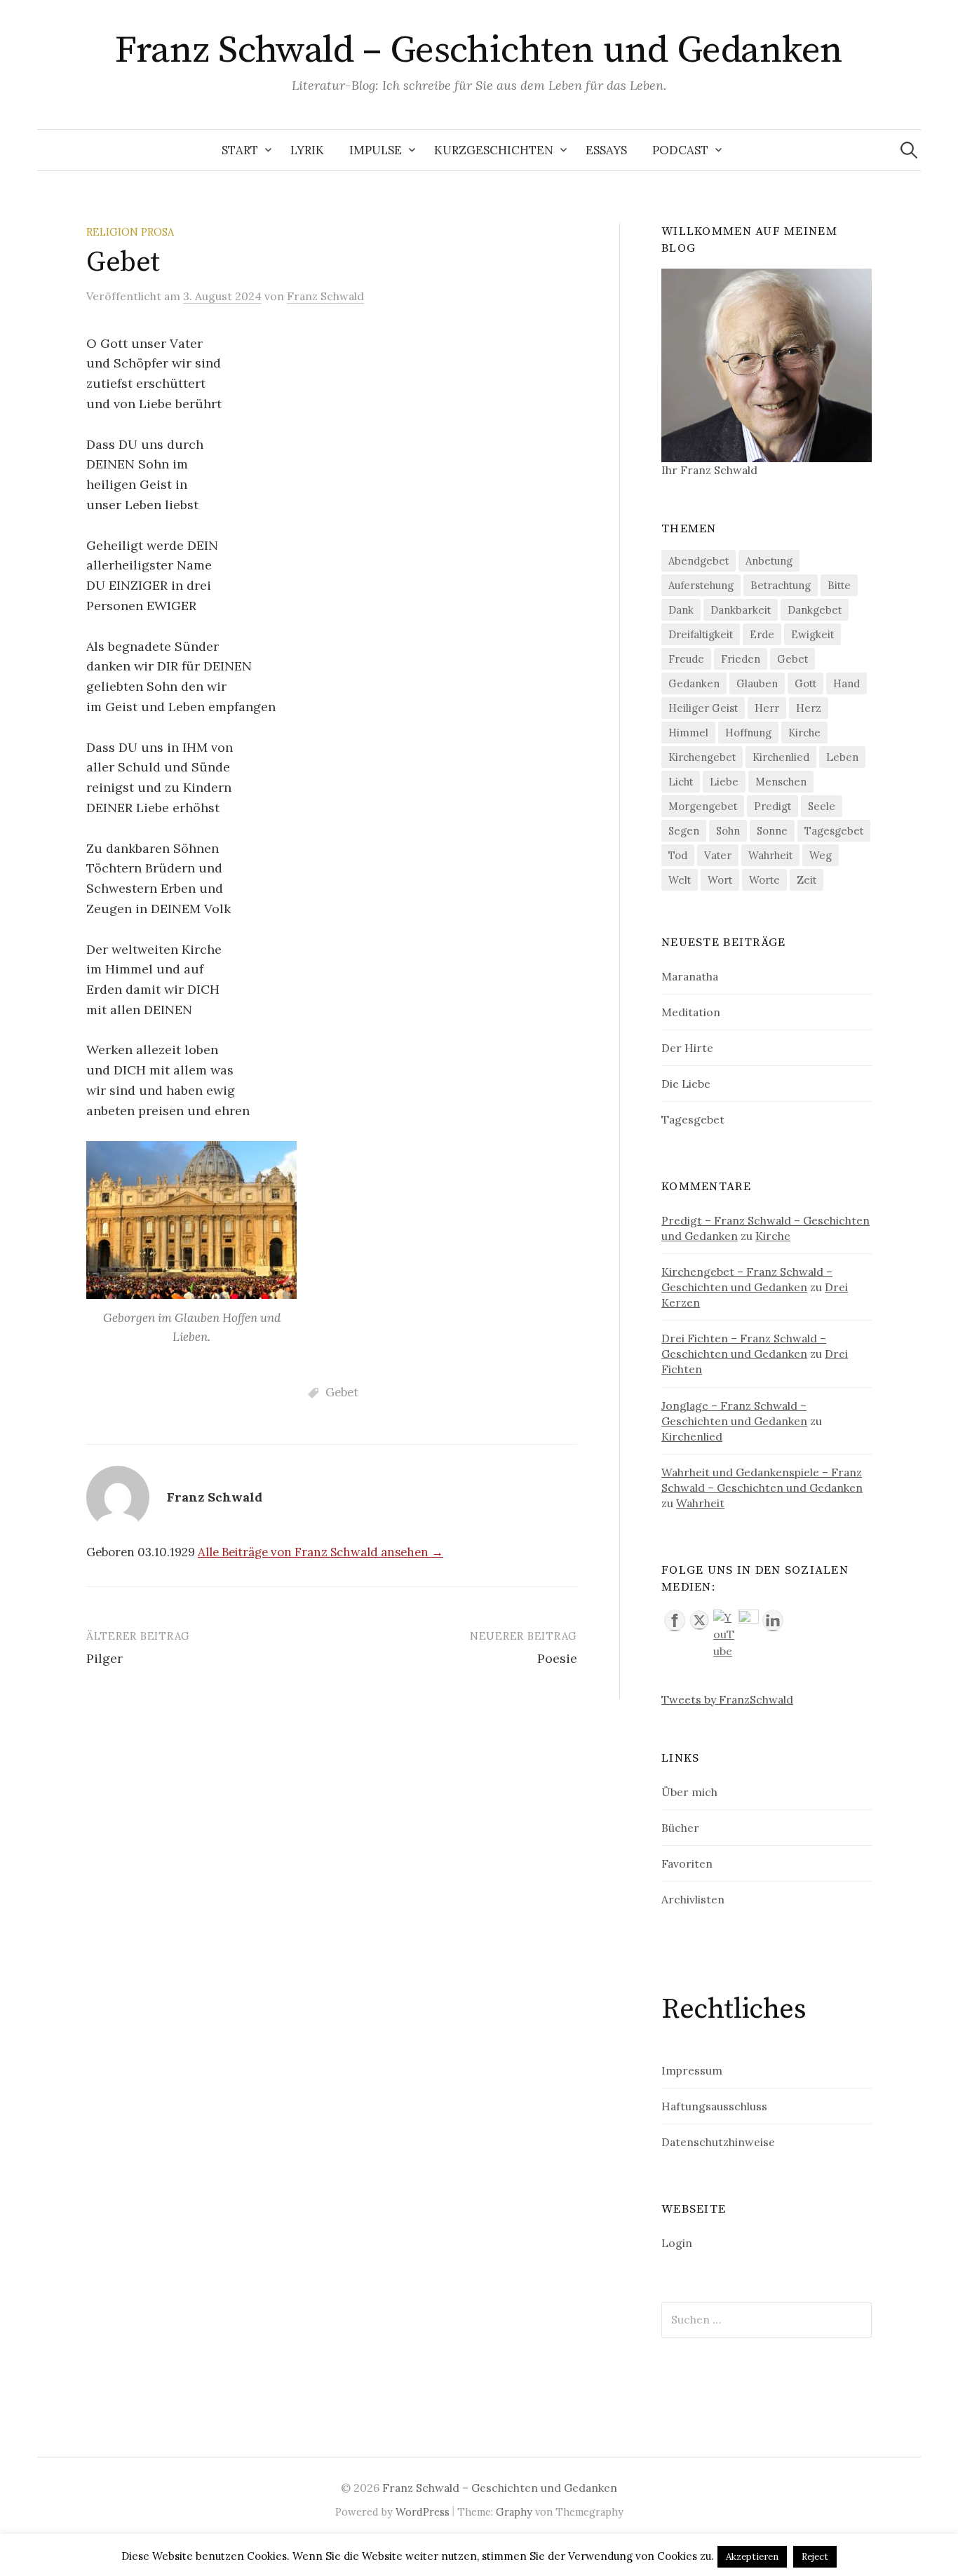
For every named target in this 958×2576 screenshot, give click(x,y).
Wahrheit (770, 855)
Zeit (807, 880)
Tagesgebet (834, 831)
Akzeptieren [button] (752, 2557)
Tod (678, 855)
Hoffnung (748, 733)
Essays (606, 150)
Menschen (781, 782)
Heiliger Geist (703, 708)
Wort (720, 880)
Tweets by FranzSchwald (727, 1699)
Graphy (514, 2512)
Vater (718, 855)
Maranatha (690, 976)
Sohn (728, 831)
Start (240, 150)
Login (677, 2243)
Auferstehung (701, 585)
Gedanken (694, 683)
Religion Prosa (130, 232)
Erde (762, 634)
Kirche (804, 733)
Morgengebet (703, 806)
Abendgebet (699, 561)
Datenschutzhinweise (718, 2142)
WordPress (423, 2512)
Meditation (691, 1012)
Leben (842, 757)
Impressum (692, 2070)
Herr (767, 708)
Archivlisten (693, 1899)
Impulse (376, 150)
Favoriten (687, 1863)
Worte (764, 880)
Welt (680, 880)
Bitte (839, 585)
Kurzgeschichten (494, 150)
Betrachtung (781, 585)
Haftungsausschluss (714, 2106)
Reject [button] (815, 2557)
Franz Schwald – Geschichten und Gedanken (479, 50)
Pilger (104, 1658)
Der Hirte (687, 1048)
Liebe (724, 782)
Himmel (688, 733)
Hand (846, 683)
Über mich (689, 1792)
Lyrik (307, 150)
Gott (805, 683)
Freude (686, 659)
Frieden (741, 659)
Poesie (557, 1658)
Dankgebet (815, 610)
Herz (809, 708)
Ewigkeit (812, 634)
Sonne (772, 831)
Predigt (773, 806)
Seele (822, 806)
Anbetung (769, 561)
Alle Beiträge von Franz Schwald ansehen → (321, 1552)
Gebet (342, 1392)
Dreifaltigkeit (701, 634)
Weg (821, 855)
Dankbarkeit (741, 610)
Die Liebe (686, 1084)
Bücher (680, 1828)
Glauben (757, 683)
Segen (684, 831)
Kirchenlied (781, 757)
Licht (681, 782)
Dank (681, 610)
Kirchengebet (702, 757)
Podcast (680, 150)
